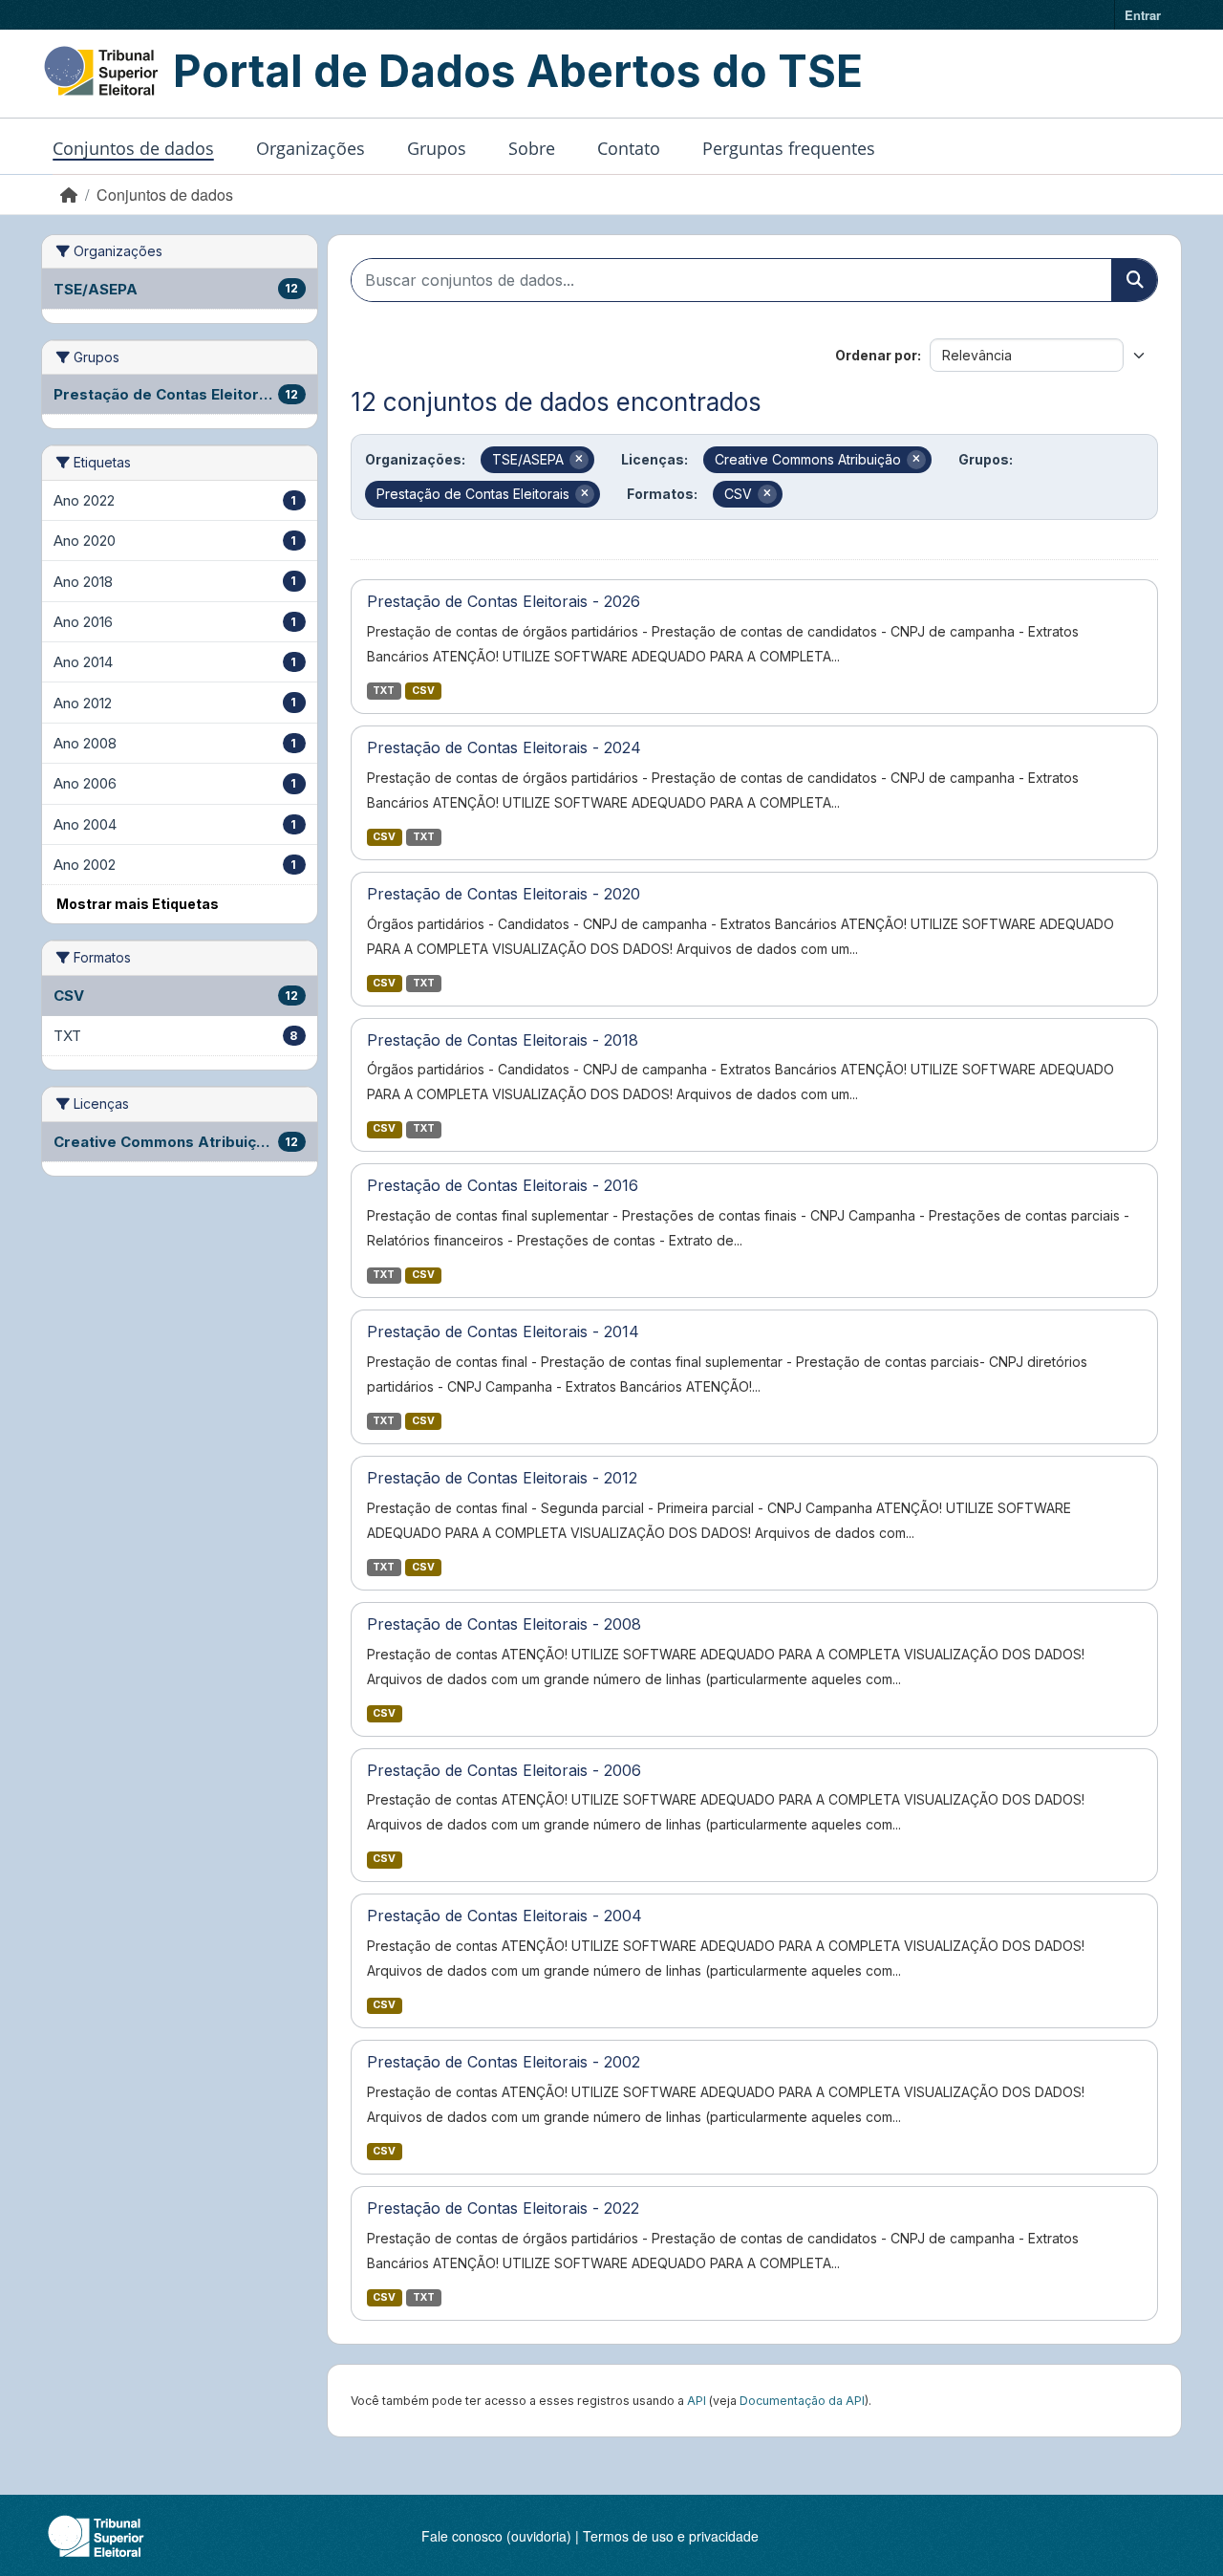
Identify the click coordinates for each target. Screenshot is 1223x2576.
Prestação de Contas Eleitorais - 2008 (504, 1624)
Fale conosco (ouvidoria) (496, 2536)
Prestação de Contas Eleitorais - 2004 (504, 1916)
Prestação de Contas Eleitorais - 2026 (504, 601)
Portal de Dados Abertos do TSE (518, 71)
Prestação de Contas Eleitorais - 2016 (503, 1185)
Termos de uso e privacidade (671, 2536)
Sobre (532, 148)
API (697, 2401)
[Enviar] (1134, 280)
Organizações (311, 148)
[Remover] (579, 460)
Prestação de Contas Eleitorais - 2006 (504, 1770)
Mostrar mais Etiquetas (138, 904)
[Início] (69, 195)
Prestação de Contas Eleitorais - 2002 (504, 2062)
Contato (629, 148)
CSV (423, 691)
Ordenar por (876, 355)
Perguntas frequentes (789, 148)
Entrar (1143, 15)
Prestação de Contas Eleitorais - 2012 (502, 1478)
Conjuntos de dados (133, 148)
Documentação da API (802, 2401)
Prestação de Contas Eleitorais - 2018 (503, 1040)
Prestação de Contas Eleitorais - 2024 (504, 747)
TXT (384, 691)
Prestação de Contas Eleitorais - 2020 (504, 894)
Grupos (437, 148)
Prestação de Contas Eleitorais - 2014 (503, 1331)
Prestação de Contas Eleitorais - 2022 (503, 2208)
